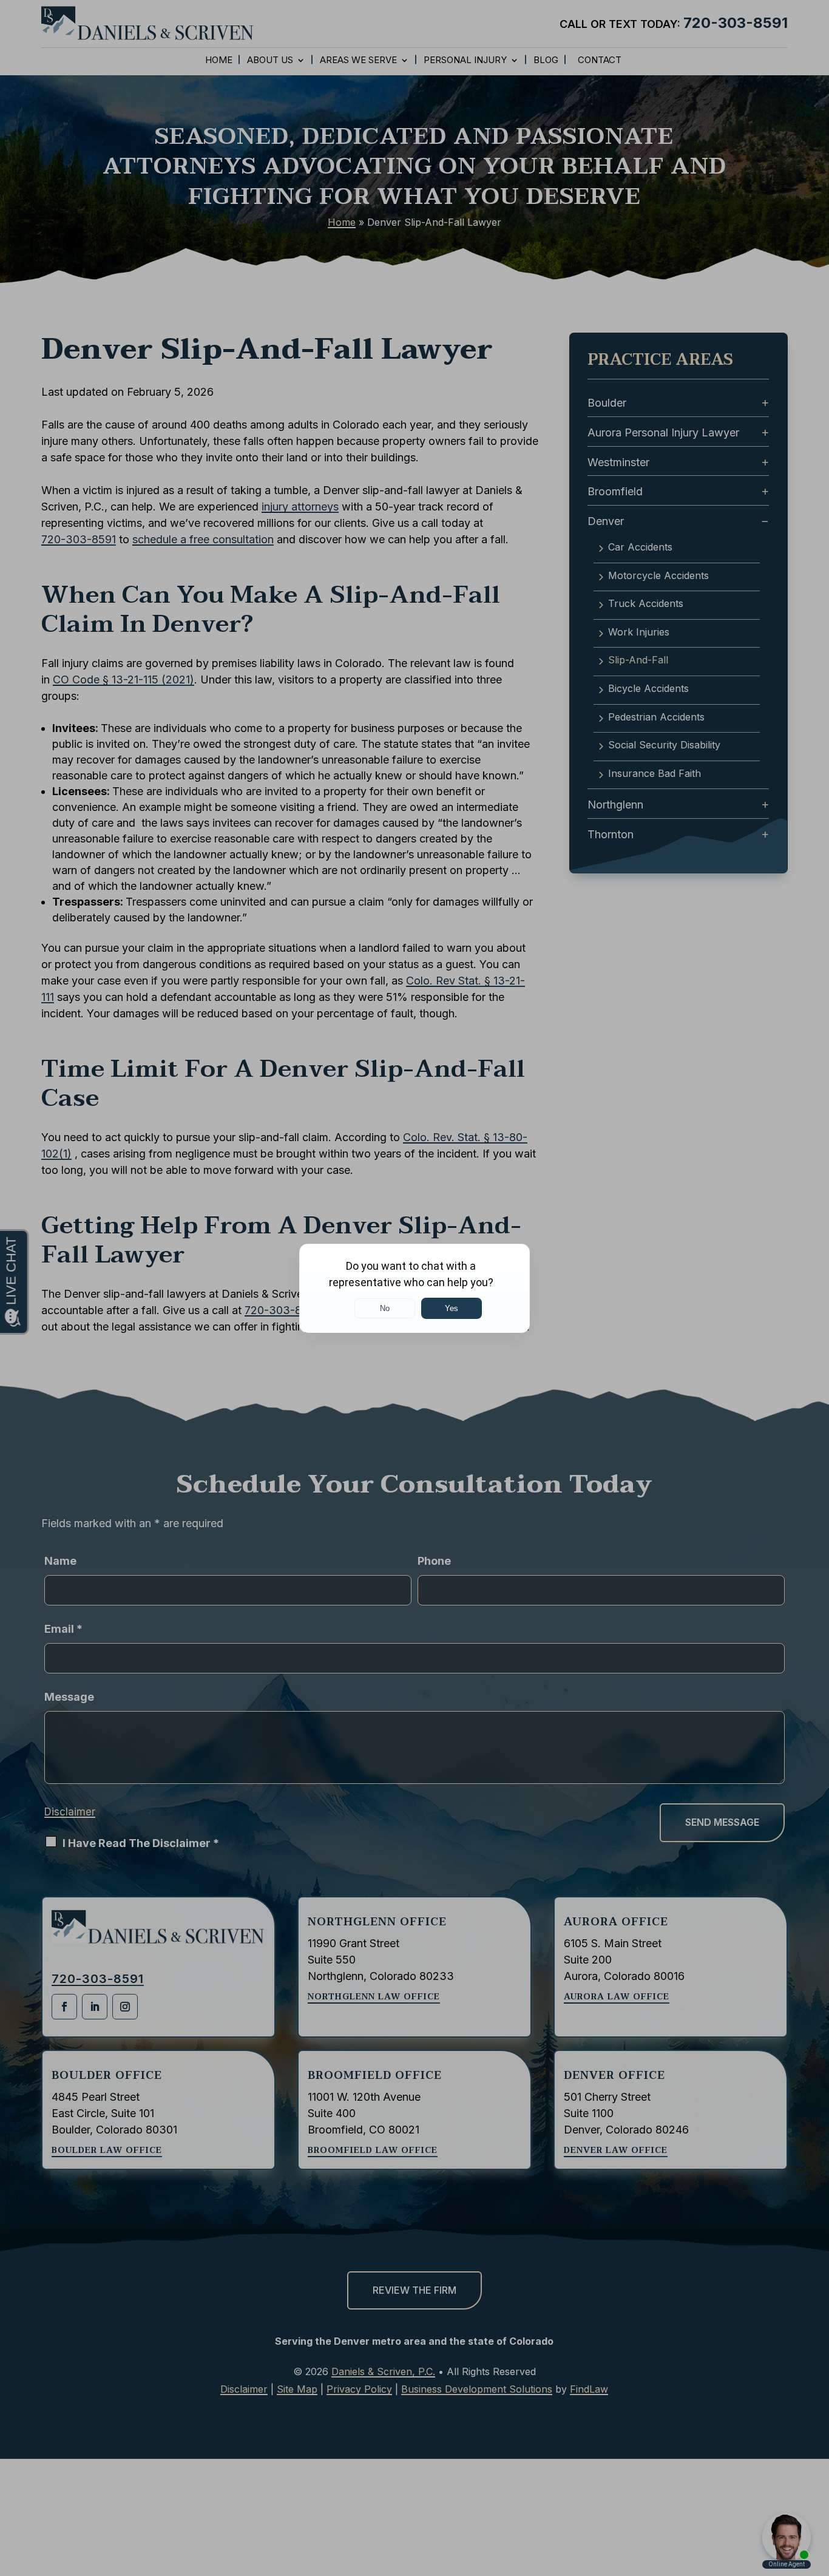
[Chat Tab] (414, 1288)
